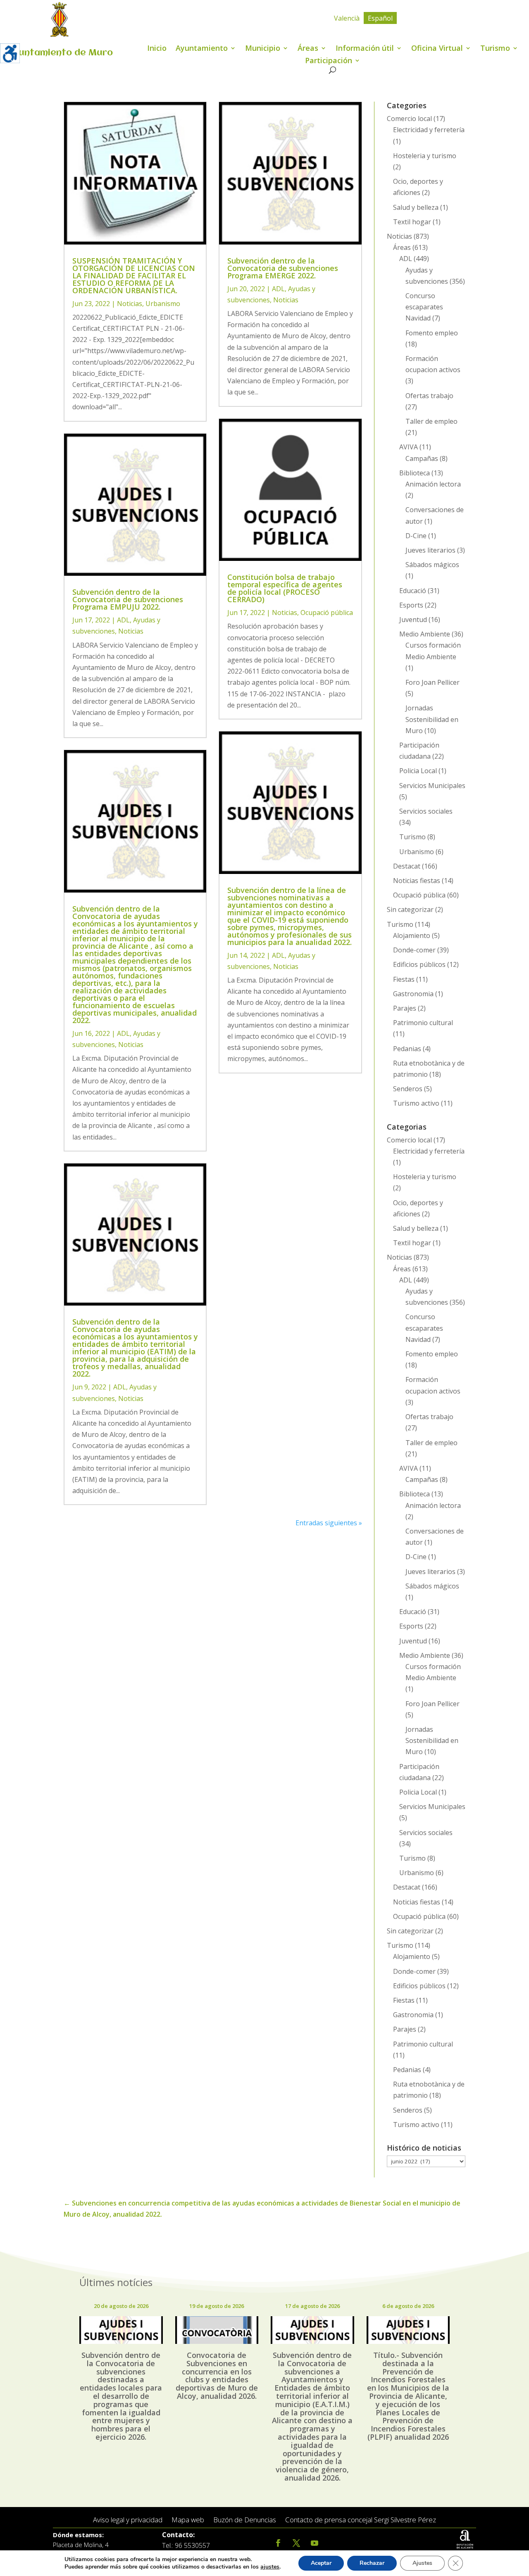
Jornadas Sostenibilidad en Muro (432, 719)
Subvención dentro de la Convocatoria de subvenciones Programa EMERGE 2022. (283, 268)
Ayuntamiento (202, 49)
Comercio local (409, 119)
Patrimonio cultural (423, 1023)
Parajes (405, 1008)
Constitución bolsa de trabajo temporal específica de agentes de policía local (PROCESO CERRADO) (285, 588)
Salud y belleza (416, 207)
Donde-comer (414, 950)
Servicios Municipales (432, 786)
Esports (411, 605)
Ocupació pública (327, 613)
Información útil (365, 49)
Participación (329, 61)
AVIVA (409, 447)
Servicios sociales (426, 811)
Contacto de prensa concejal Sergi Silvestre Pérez (361, 2520)
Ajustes (422, 2563)
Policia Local (418, 771)
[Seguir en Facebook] (278, 2543)
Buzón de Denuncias (245, 2520)
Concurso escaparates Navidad (424, 307)
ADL (123, 620)
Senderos (408, 1089)
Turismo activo (416, 1103)
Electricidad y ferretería (429, 130)
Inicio (157, 49)
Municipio (263, 49)
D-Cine (416, 536)
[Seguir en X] (296, 2543)
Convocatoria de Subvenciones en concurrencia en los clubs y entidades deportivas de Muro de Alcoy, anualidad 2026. (217, 2375)
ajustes (270, 2567)
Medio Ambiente (425, 634)
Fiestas (404, 979)
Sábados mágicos (432, 565)
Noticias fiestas (417, 881)
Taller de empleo (431, 421)
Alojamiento (412, 935)
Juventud (413, 620)
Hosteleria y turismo (425, 156)
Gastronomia (413, 994)
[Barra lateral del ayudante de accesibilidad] (10, 53)
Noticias (130, 304)
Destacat (407, 866)
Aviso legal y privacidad (128, 2520)
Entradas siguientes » (329, 1523)
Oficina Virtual (437, 49)
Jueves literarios (430, 550)
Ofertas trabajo (429, 396)
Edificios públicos (419, 964)
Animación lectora (433, 484)
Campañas (422, 458)
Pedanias (407, 1049)
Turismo (495, 49)
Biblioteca (415, 473)
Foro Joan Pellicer (432, 682)
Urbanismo (163, 304)
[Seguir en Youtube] (315, 2543)
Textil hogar (412, 222)
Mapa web (188, 2520)
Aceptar (321, 2563)
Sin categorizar (410, 909)
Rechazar (372, 2563)
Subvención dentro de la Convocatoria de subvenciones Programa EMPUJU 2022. (128, 599)
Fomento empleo (432, 333)
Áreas (308, 49)
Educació (413, 591)
